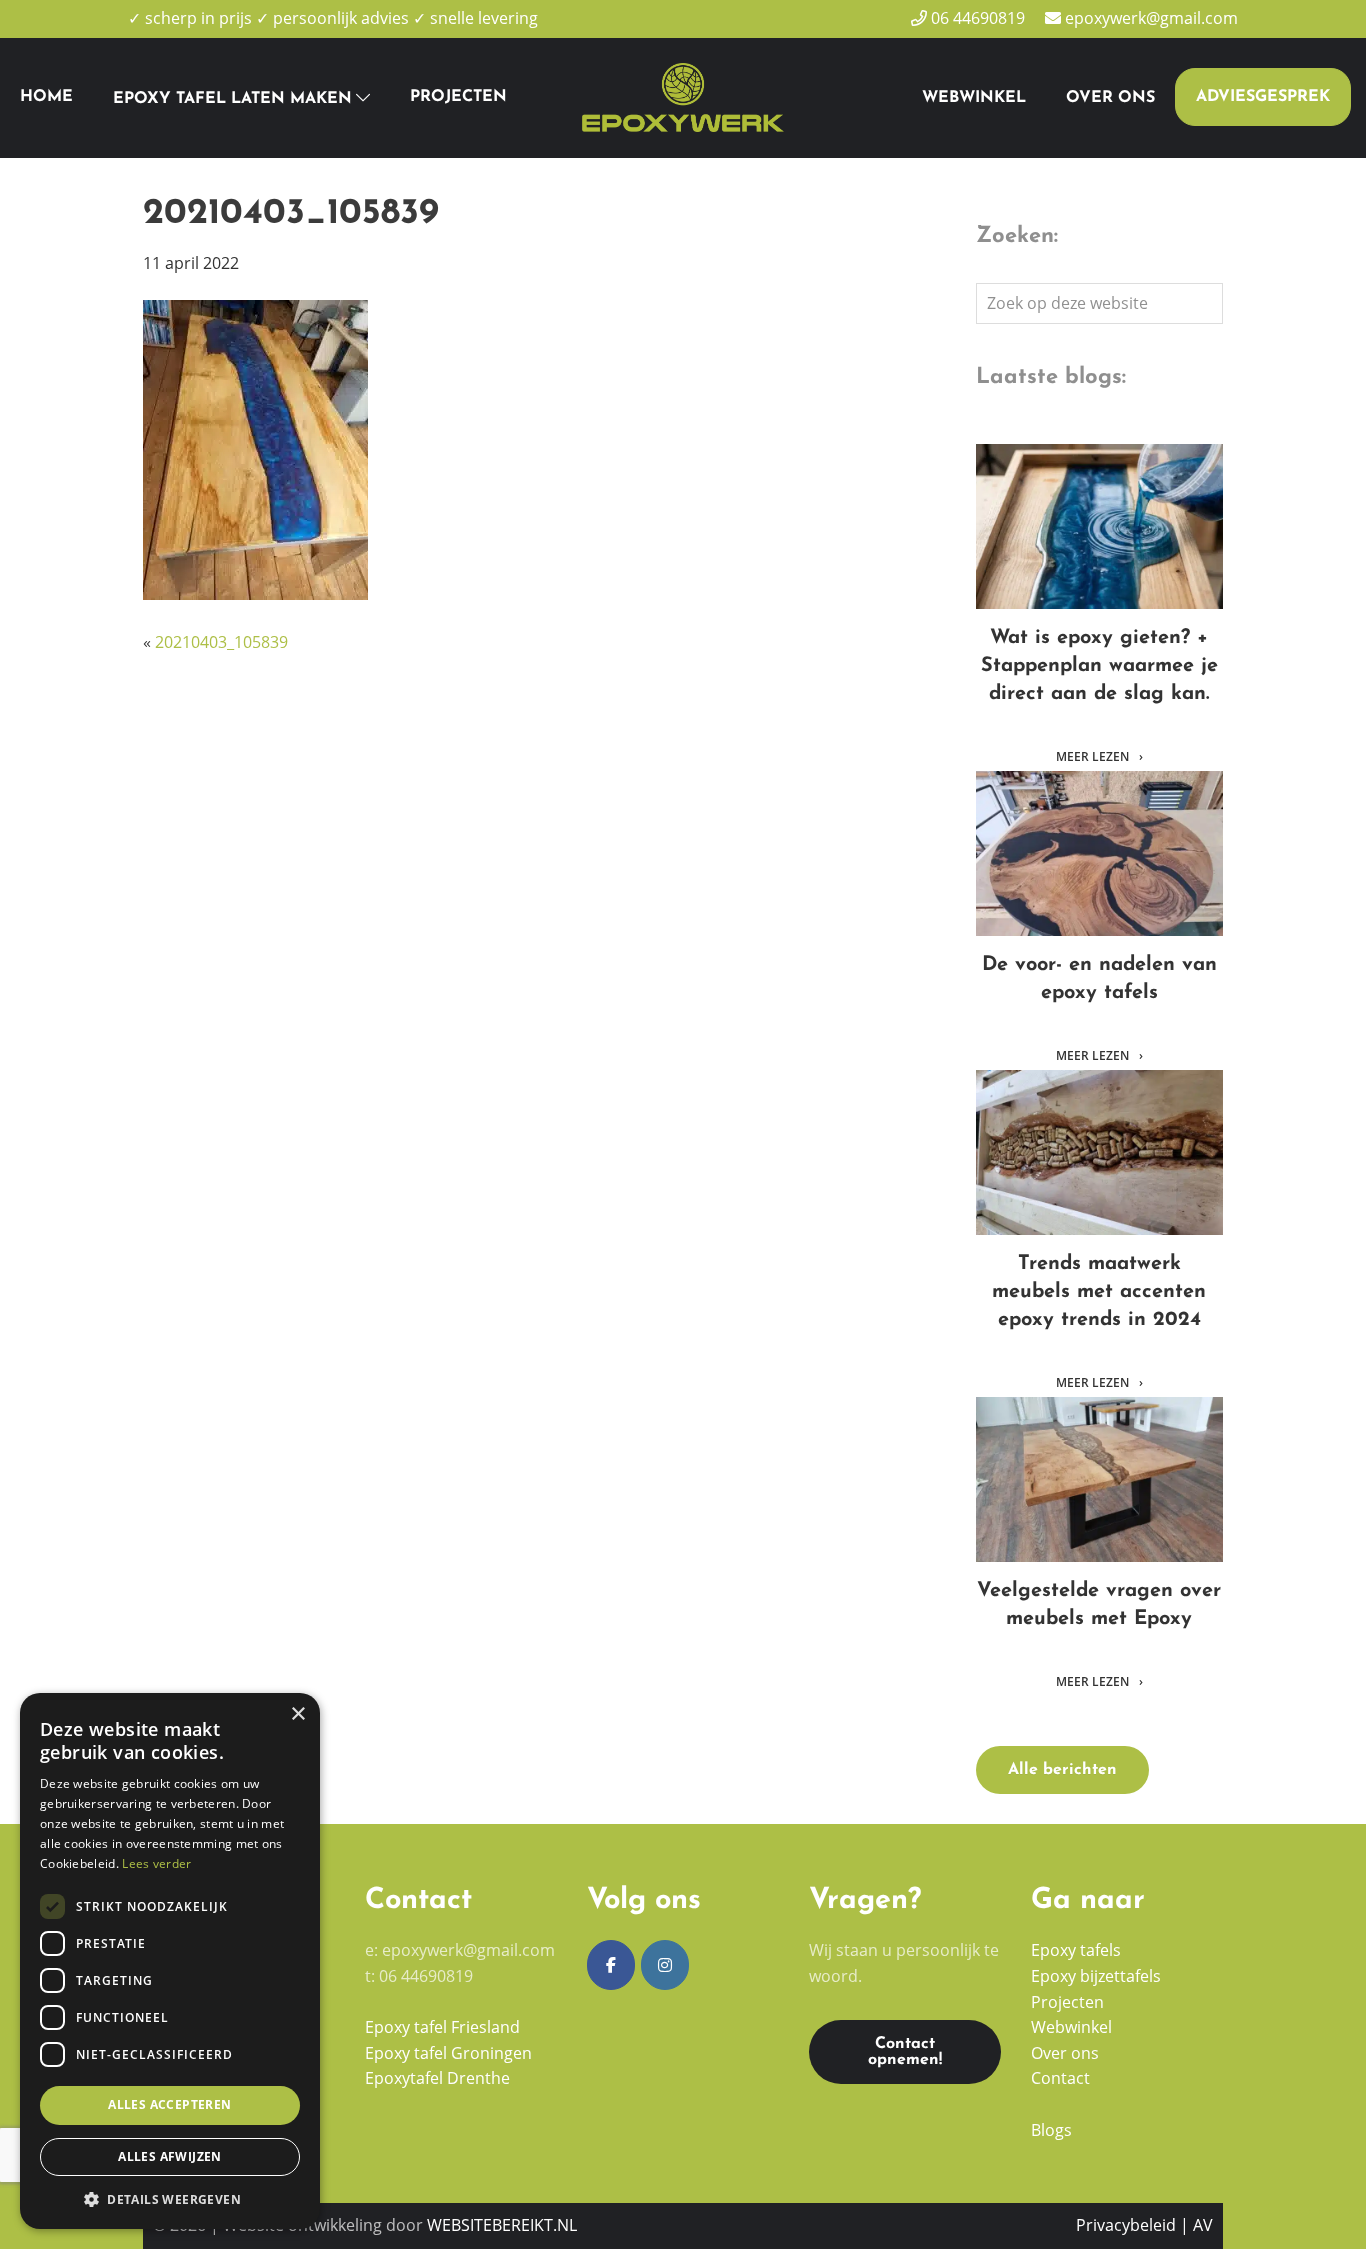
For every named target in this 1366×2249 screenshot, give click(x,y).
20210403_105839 (221, 642)
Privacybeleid (1126, 2225)
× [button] (297, 1714)
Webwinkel (1071, 2027)
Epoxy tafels (1076, 1950)
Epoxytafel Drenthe (437, 2078)
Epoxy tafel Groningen (448, 2053)
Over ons (1065, 2053)
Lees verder (156, 1863)
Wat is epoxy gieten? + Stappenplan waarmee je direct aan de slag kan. (1099, 526)
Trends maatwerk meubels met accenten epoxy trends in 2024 (1099, 1152)
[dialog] (170, 1961)
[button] (170, 2199)
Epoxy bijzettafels (1098, 1976)
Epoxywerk (658, 61)
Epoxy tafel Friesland (442, 2027)
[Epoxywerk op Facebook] (611, 1965)
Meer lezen (1094, 757)
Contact (1060, 2078)
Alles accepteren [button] (169, 2104)
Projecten (1067, 2002)
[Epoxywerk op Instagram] (665, 1965)
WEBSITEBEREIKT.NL (502, 2225)
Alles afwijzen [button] (170, 2156)
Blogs (1051, 2130)
